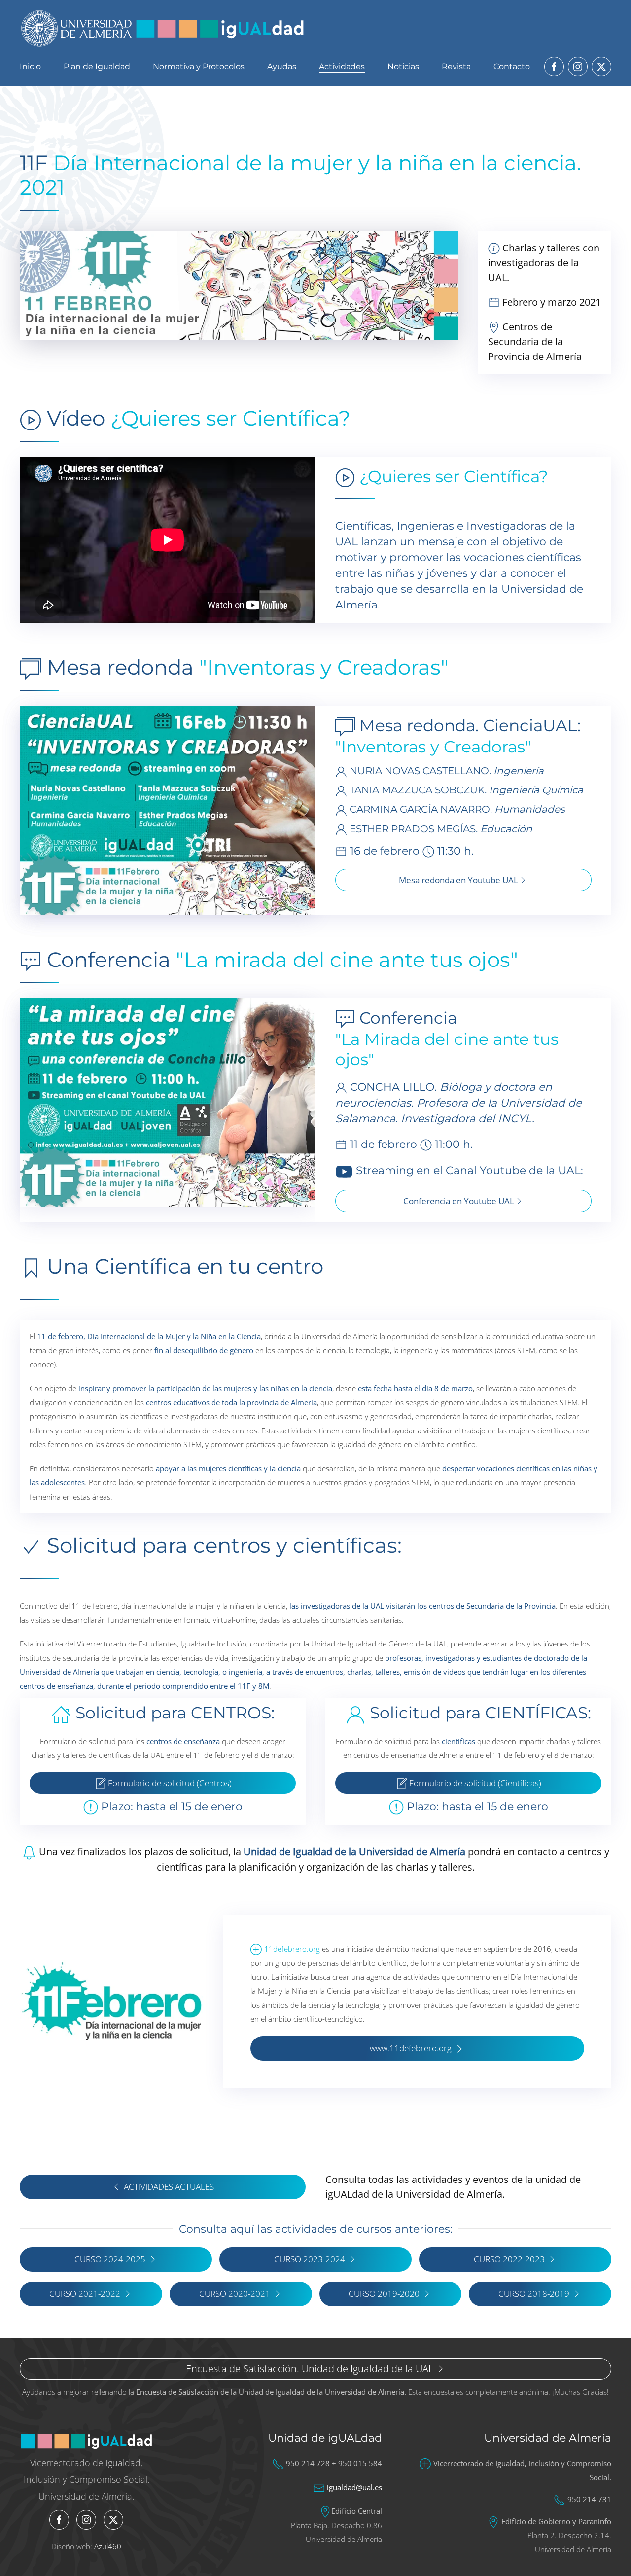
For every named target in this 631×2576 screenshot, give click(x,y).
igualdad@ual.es (354, 2487)
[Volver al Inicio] (163, 28)
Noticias (403, 66)
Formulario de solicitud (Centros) (169, 1783)
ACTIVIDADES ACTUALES (169, 2187)
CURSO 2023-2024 (310, 2259)
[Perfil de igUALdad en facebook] (554, 67)
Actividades (342, 66)
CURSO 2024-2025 (110, 2259)
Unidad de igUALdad (325, 2438)
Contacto (512, 66)
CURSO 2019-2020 (384, 2294)
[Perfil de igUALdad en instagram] (578, 67)
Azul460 (108, 2546)
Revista (456, 66)
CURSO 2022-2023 (509, 2259)
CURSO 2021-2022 (85, 2294)
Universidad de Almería (548, 2438)
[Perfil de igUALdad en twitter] (601, 67)
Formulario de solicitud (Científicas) (474, 1783)
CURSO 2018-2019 (534, 2294)
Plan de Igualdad (97, 66)
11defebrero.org (292, 1949)
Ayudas (282, 66)
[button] (168, 809)
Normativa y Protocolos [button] (199, 66)
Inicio (30, 66)
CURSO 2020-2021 (235, 2294)
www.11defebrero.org (412, 2048)
